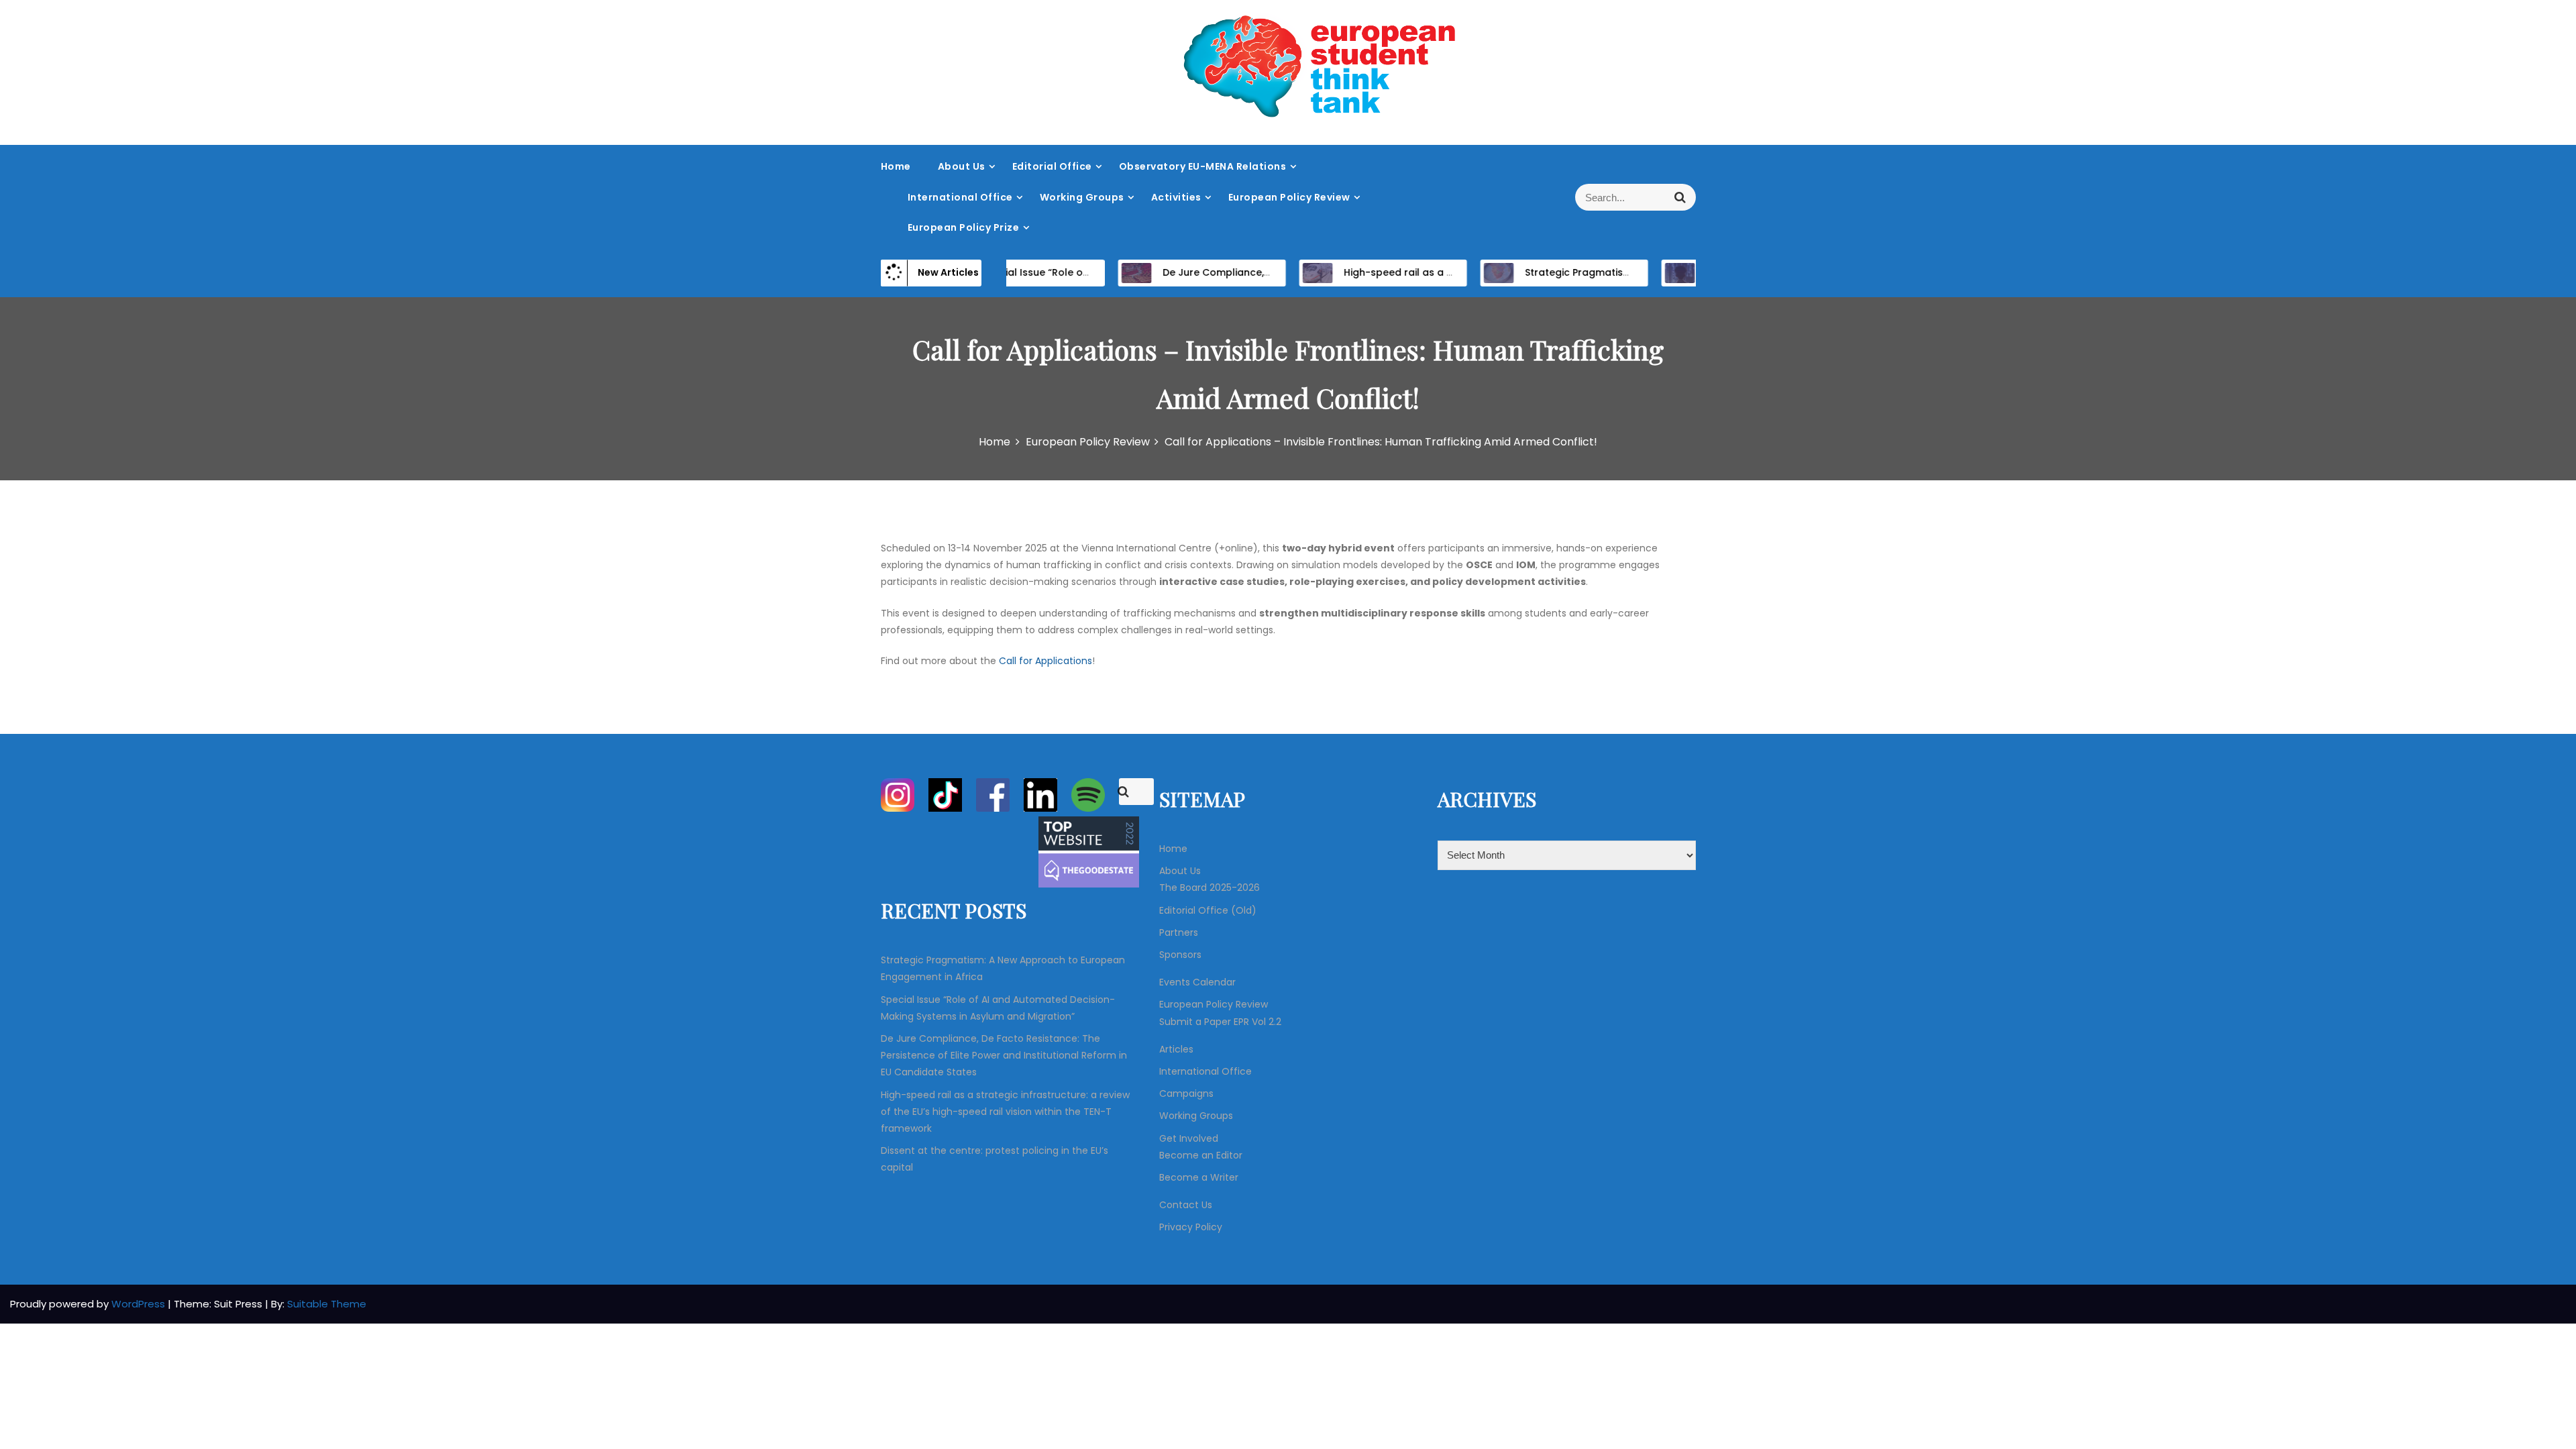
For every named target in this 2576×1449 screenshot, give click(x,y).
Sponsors (1180, 955)
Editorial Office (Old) (1208, 910)
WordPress (140, 1304)
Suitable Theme (327, 1304)
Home (896, 166)
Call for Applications (1045, 661)
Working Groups (1082, 197)
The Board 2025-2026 (1210, 888)
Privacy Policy (1191, 1227)
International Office (960, 197)
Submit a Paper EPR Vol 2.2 (1220, 1022)
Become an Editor (1201, 1155)
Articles (1176, 1049)
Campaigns (1186, 1093)
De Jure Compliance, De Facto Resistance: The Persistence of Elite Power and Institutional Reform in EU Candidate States (1004, 1055)
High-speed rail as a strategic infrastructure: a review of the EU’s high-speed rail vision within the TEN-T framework (1005, 1112)
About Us (962, 166)
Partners (1179, 932)
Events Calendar (1197, 982)
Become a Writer (1199, 1177)
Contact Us (1186, 1205)
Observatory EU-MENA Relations (1203, 166)
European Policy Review (1289, 197)
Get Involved (1189, 1138)
